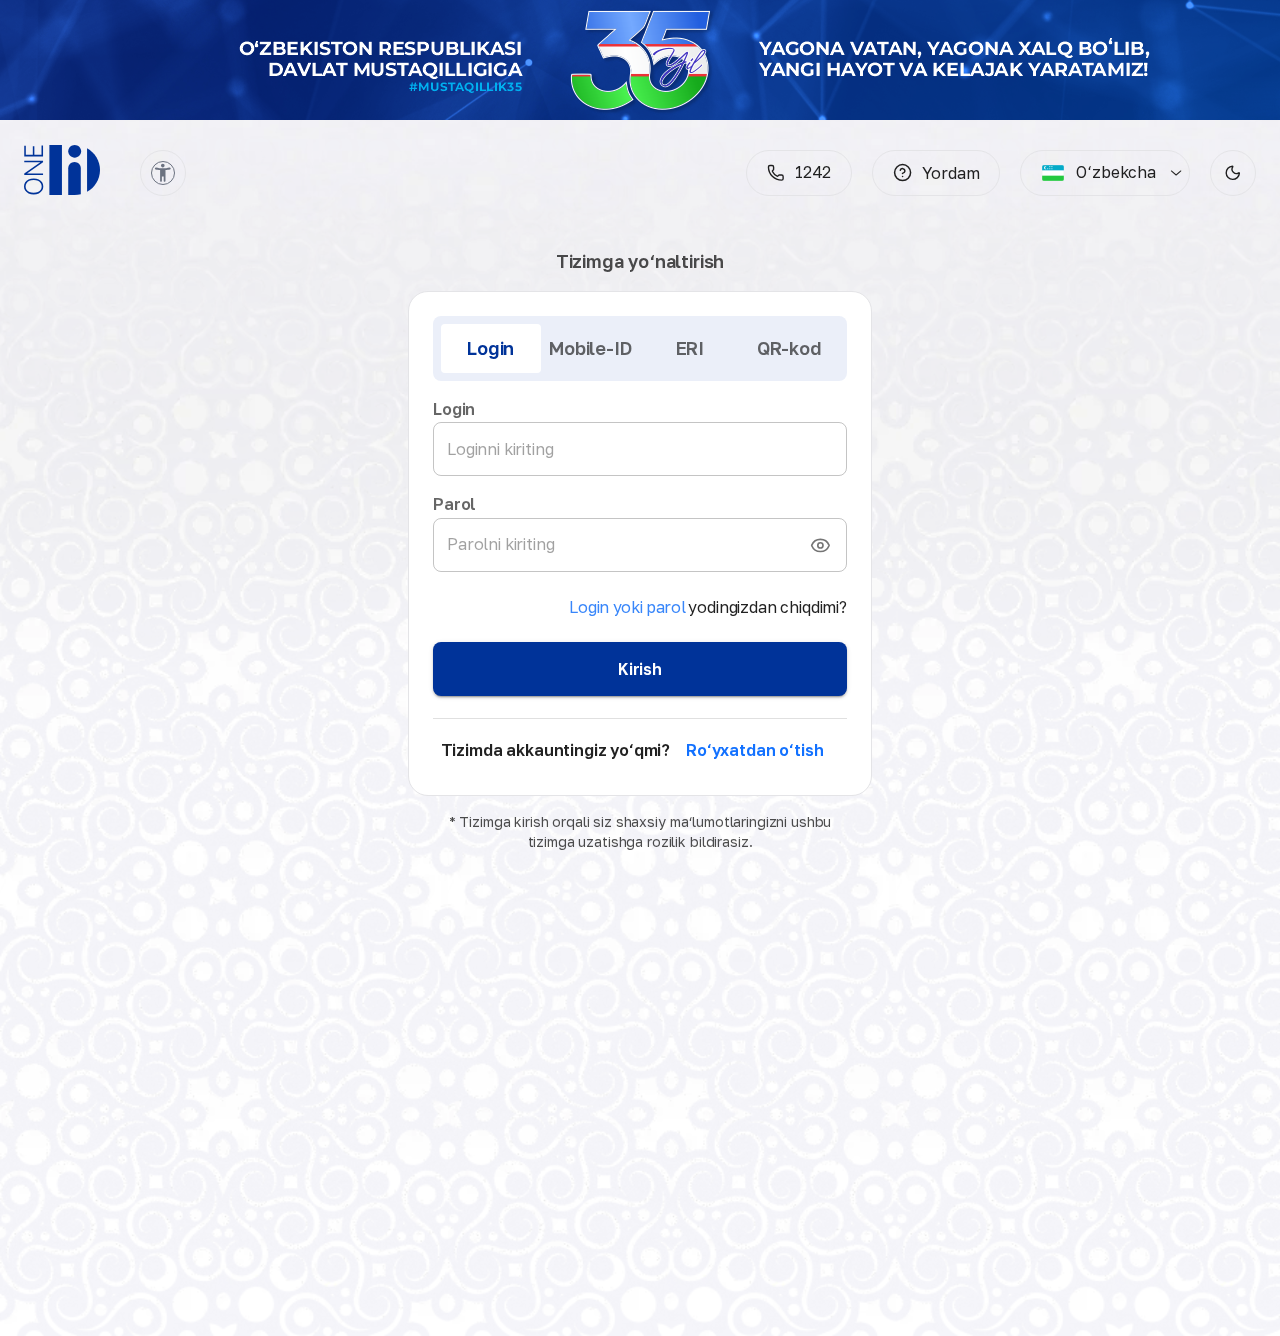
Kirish (640, 669)
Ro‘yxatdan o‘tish (754, 750)
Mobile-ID (590, 348)
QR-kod (789, 348)
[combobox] (1098, 173)
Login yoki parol (627, 607)
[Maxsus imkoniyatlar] (163, 173)
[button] (936, 173)
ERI (690, 348)
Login (490, 348)
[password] (820, 545)
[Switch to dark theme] (1233, 173)
